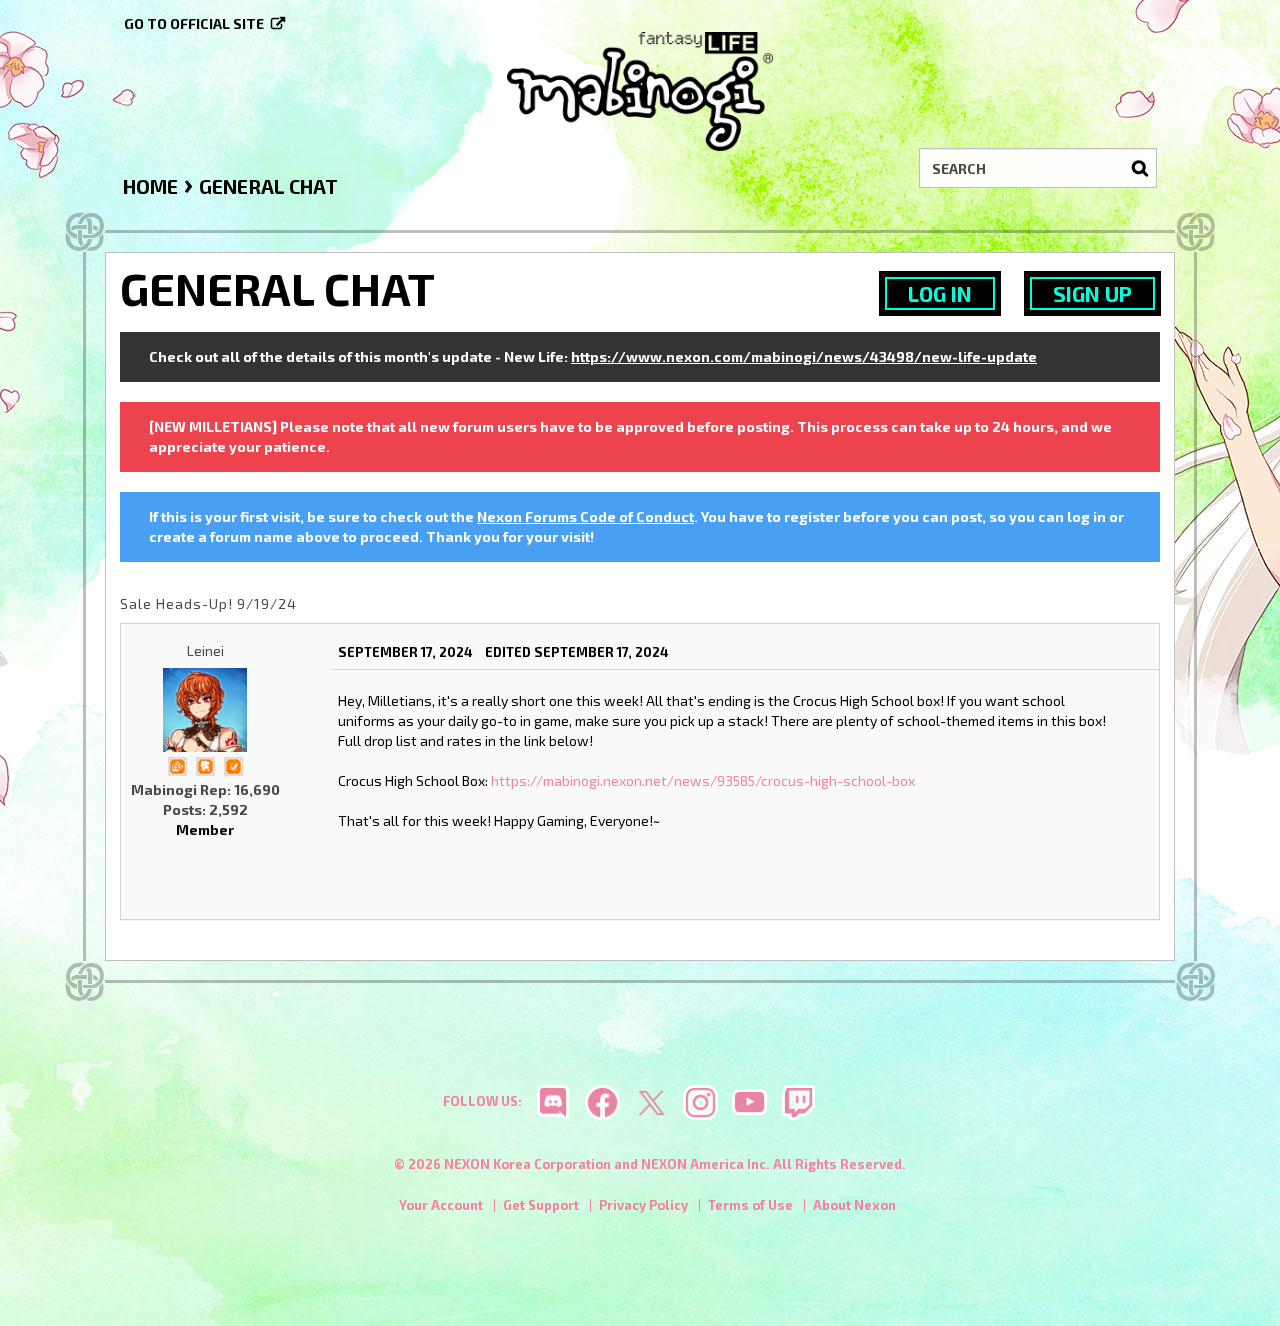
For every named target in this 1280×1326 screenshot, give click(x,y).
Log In (940, 293)
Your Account (441, 1205)
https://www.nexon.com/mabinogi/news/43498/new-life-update (804, 356)
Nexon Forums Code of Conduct (585, 516)
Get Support (541, 1205)
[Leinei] (205, 710)
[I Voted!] (233, 764)
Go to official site (194, 23)
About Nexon (854, 1205)
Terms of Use (750, 1205)
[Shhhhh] (205, 764)
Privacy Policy (643, 1205)
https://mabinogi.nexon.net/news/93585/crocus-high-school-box (703, 780)
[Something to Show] (177, 764)
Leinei (205, 650)
